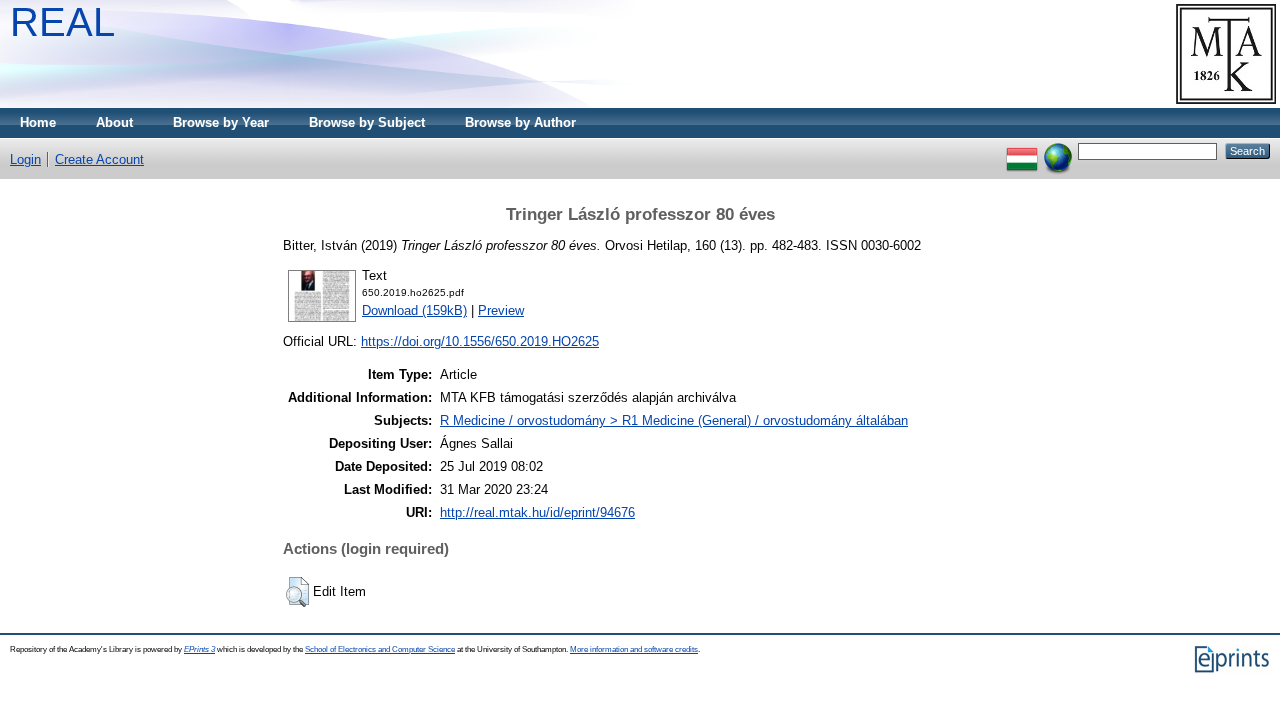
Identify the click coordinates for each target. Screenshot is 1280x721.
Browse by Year (221, 122)
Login (25, 159)
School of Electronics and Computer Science (380, 649)
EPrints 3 (199, 649)
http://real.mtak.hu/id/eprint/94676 (537, 512)
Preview (501, 310)
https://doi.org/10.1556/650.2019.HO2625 (480, 341)
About (114, 122)
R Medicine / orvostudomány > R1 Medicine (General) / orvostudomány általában (674, 420)
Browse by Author (520, 122)
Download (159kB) (414, 310)
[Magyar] (1022, 150)
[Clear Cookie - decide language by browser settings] (1058, 150)
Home (38, 122)
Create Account (99, 159)
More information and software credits (634, 649)
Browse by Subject (367, 122)
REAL (62, 22)
